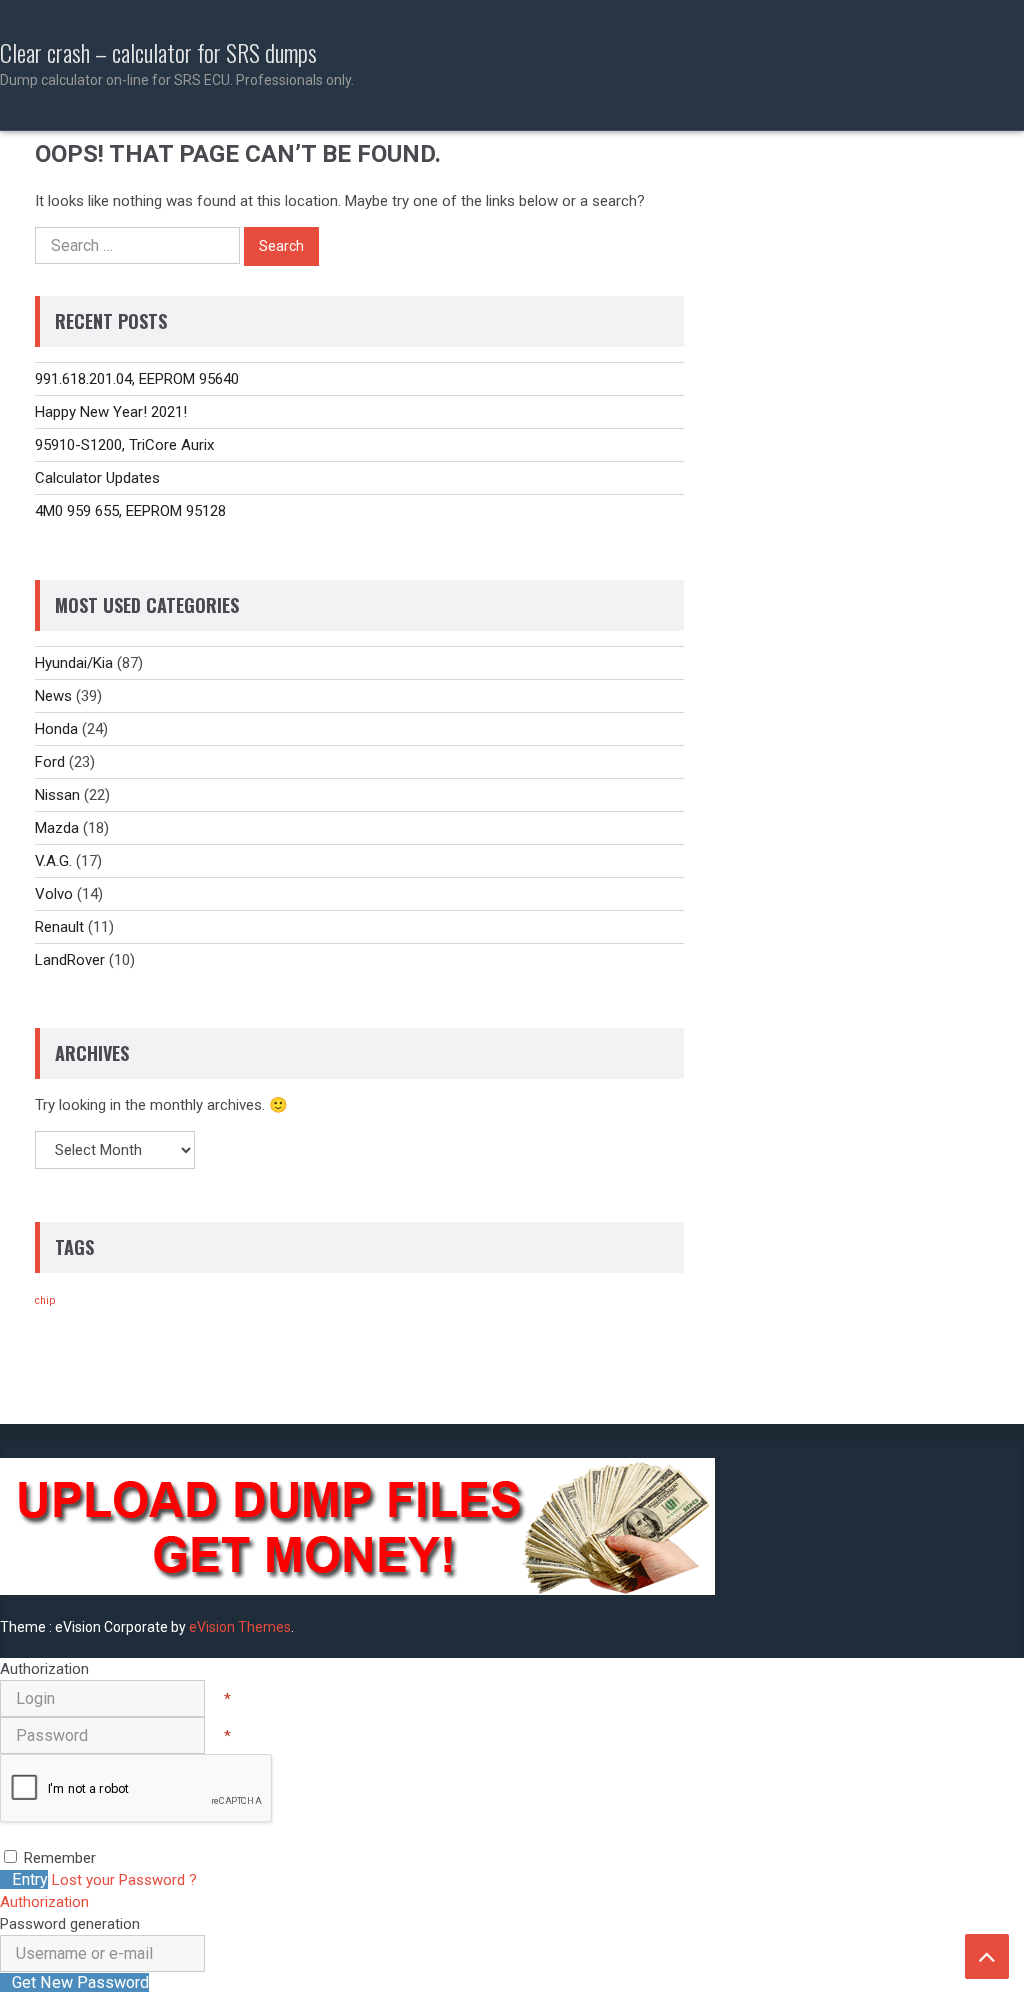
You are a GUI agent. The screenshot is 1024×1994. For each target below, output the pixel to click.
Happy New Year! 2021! (111, 412)
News (53, 696)
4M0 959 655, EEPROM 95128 (130, 511)
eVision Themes (240, 1627)
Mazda (57, 828)
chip (45, 1300)
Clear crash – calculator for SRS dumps (177, 63)
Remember (60, 1858)
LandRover (70, 960)
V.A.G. (53, 861)
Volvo (54, 894)
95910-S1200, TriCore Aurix (124, 445)
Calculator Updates (97, 478)
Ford (50, 762)
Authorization (44, 1902)
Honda (56, 729)
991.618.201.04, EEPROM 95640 (137, 379)
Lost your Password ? (124, 1880)
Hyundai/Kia (74, 663)
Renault (59, 927)
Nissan (57, 795)
